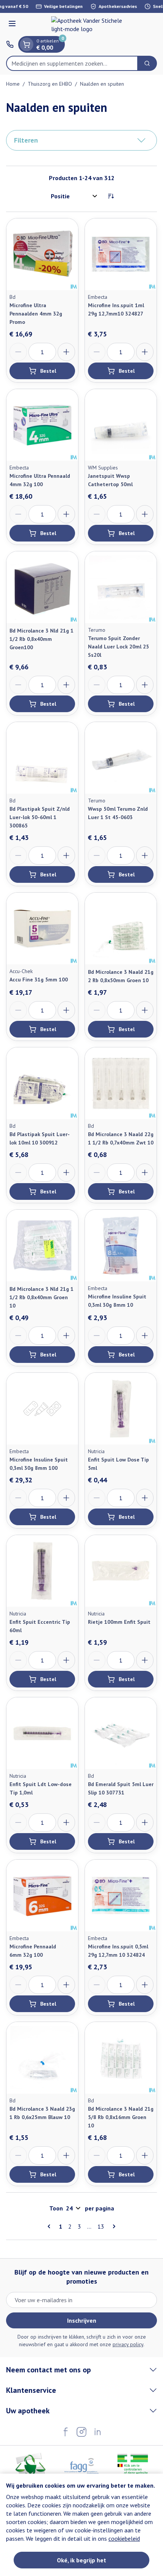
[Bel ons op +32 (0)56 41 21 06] (10, 44)
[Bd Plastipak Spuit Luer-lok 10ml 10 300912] (42, 1083)
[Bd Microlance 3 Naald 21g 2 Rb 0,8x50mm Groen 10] (121, 929)
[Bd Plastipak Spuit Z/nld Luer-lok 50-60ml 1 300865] (42, 758)
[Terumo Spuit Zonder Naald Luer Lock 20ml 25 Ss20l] (121, 587)
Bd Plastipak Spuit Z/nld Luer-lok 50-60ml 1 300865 (40, 817)
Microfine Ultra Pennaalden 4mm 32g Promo (36, 314)
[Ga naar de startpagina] (89, 25)
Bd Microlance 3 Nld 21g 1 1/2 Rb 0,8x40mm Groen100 (42, 639)
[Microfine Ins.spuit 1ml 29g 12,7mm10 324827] (121, 254)
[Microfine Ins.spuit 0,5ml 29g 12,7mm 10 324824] (121, 1896)
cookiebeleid (124, 2538)
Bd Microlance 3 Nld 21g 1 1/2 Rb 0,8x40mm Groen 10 (42, 1297)
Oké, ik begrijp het (81, 2560)
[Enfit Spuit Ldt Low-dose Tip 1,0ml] (42, 1733)
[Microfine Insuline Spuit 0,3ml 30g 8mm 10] (121, 1246)
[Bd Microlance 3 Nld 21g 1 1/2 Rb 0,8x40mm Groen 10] (42, 1246)
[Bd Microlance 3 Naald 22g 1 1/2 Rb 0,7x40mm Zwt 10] (121, 1083)
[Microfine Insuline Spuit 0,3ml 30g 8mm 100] (42, 1409)
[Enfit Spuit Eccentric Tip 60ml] (42, 1571)
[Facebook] (66, 2432)
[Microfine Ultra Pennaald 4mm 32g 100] (42, 425)
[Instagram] (81, 2432)
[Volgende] (113, 2226)
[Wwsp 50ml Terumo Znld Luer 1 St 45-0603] (121, 758)
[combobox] (72, 63)
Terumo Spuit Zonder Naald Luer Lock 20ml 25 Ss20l (118, 647)
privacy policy (128, 2344)
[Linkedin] (97, 2432)
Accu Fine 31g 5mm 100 (39, 980)
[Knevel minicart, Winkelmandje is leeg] (27, 44)
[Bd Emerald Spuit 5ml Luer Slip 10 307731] (121, 1733)
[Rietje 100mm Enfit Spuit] (121, 1571)
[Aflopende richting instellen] (111, 196)
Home (13, 84)
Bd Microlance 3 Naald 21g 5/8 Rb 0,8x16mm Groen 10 (121, 2117)
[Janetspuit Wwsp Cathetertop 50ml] (121, 425)
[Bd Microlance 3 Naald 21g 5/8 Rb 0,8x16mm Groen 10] (121, 2058)
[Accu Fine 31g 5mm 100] (42, 929)
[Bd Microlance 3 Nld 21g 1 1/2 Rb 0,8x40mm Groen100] (42, 587)
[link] (50, 2226)
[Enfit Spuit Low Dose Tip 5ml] (121, 1409)
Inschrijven (82, 2320)
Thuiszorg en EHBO (50, 84)
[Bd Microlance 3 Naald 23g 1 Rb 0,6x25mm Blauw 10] (42, 2058)
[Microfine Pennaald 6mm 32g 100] (42, 1896)
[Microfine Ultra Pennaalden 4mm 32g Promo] (42, 254)
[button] (81, 140)
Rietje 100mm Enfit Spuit (119, 1622)
